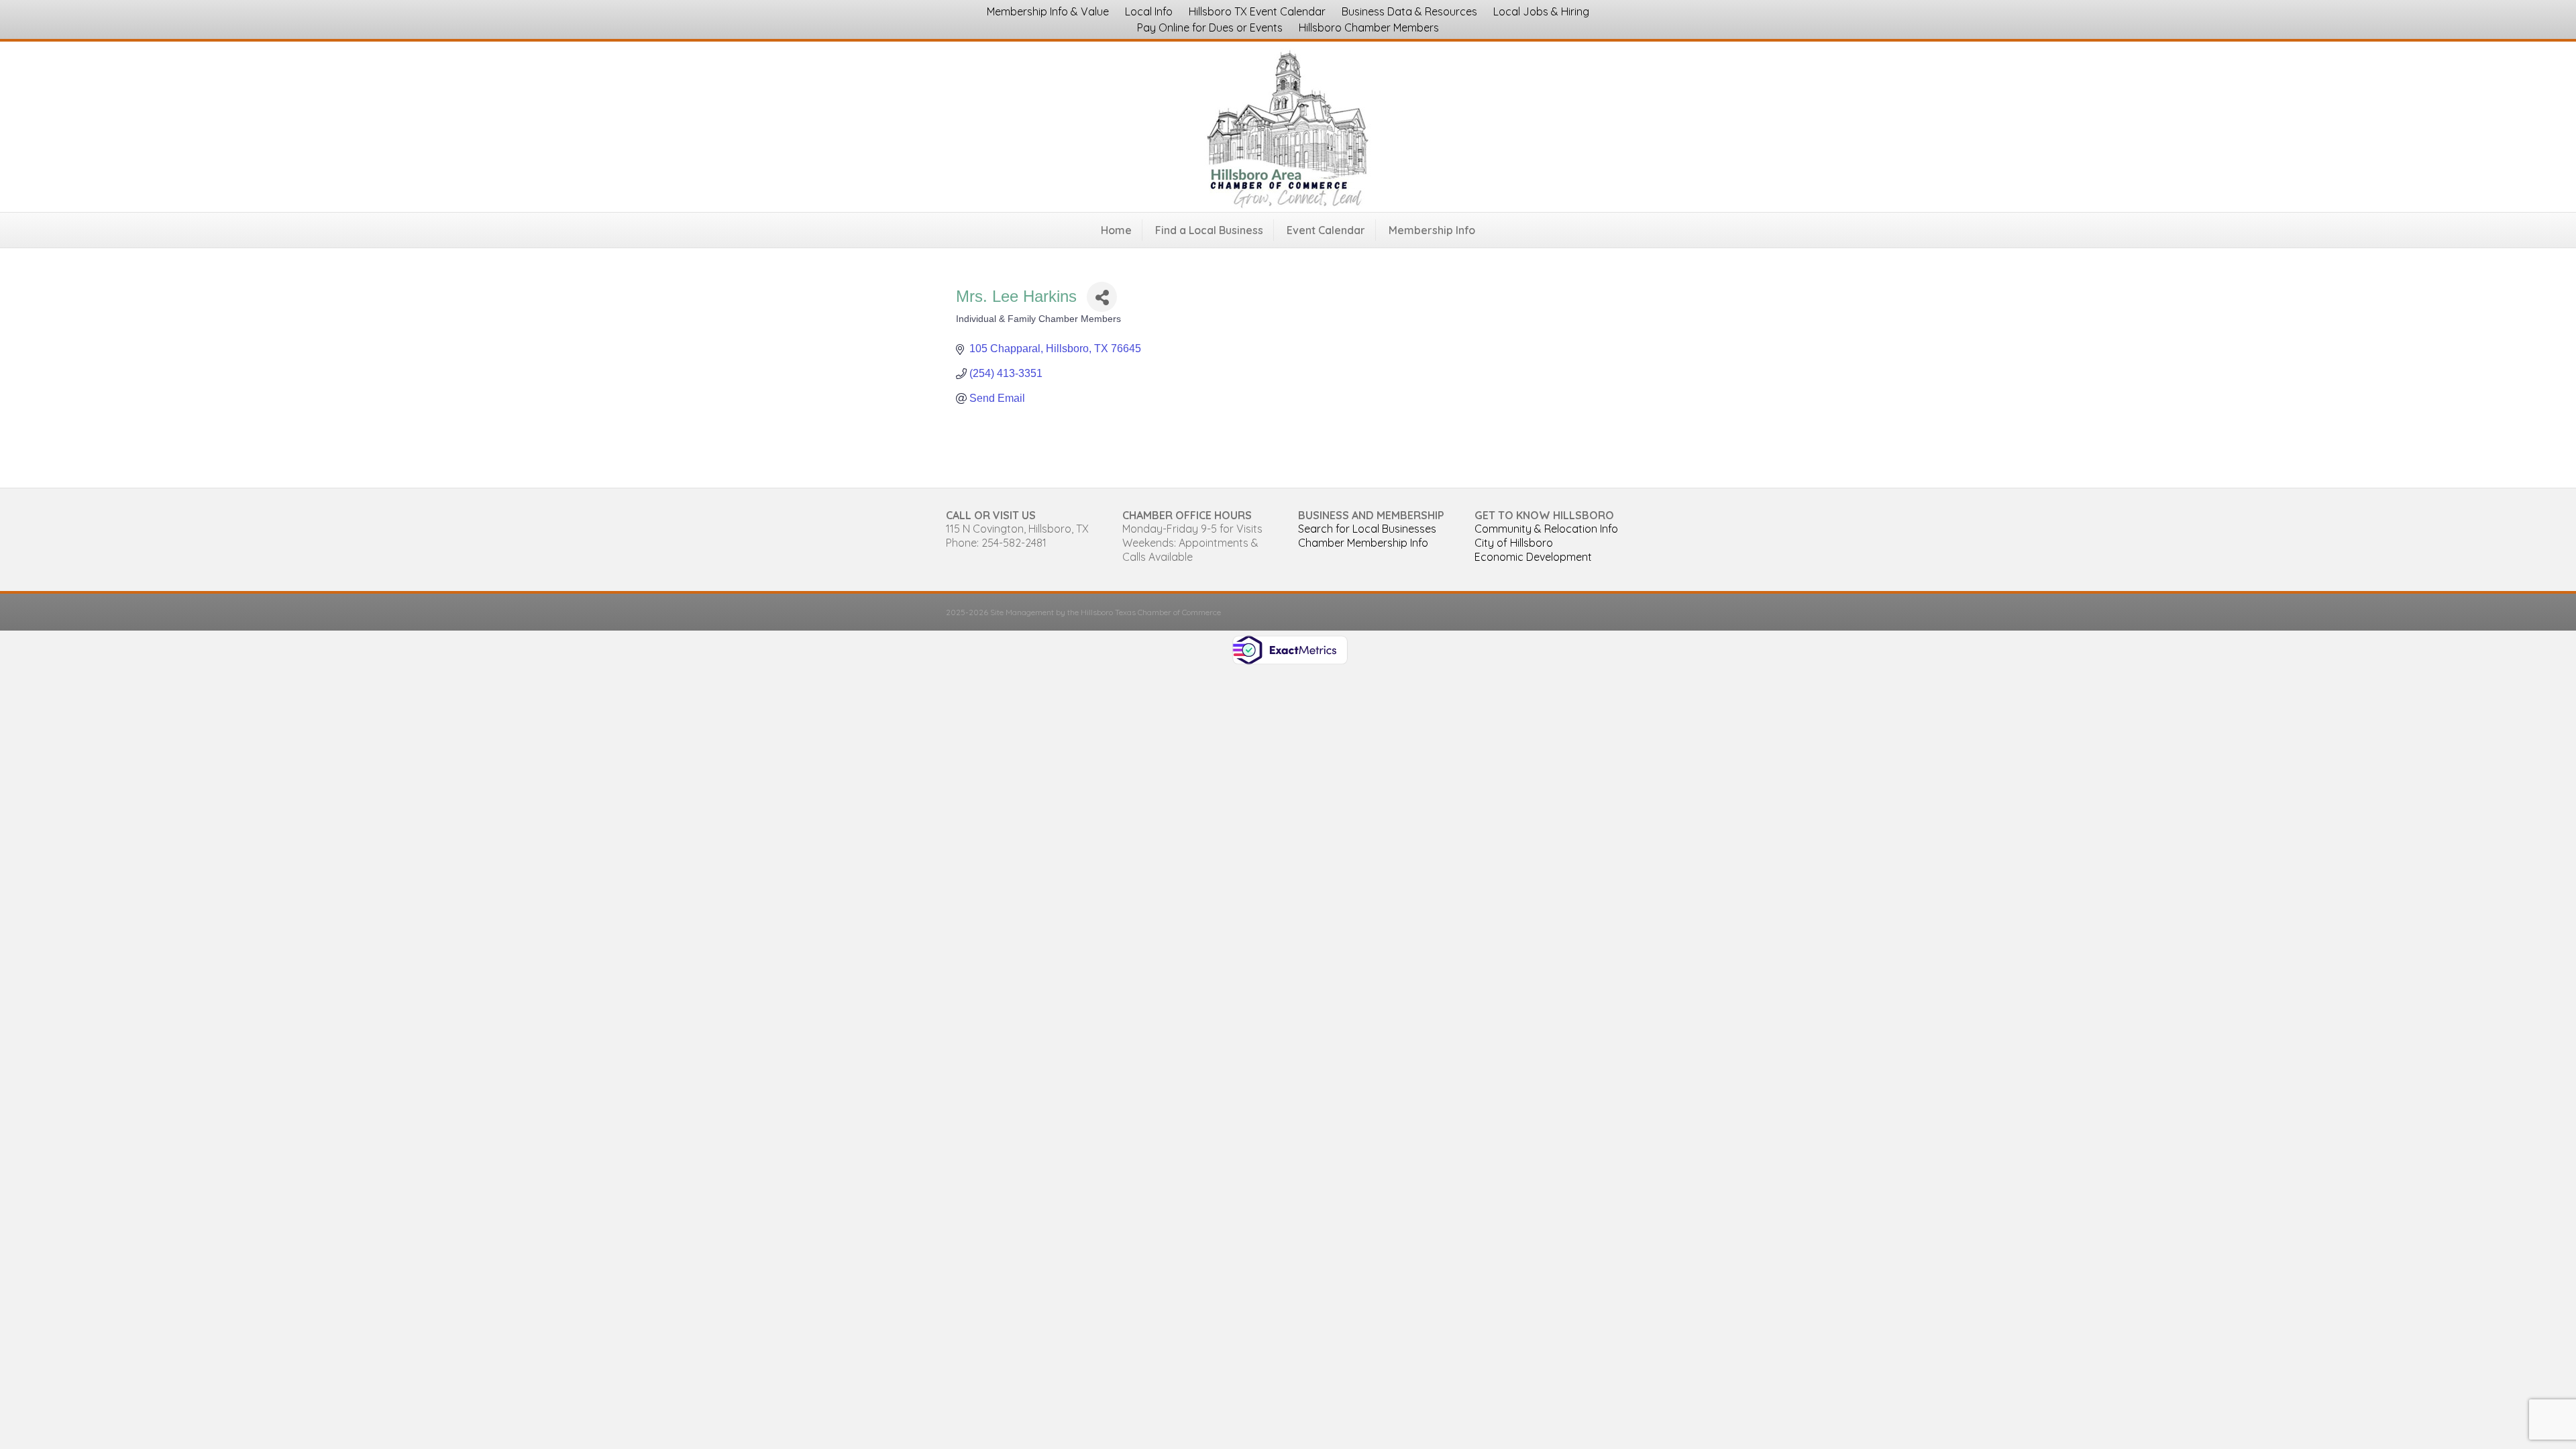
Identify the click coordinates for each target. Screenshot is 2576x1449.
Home (1116, 230)
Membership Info (1432, 230)
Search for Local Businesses (1367, 529)
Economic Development (1533, 557)
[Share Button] (1102, 297)
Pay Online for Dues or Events (1210, 28)
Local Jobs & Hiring (1541, 11)
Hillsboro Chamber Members (1369, 28)
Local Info (1149, 11)
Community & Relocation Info (1546, 529)
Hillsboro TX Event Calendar (1257, 11)
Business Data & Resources (1409, 11)
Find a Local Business (1209, 230)
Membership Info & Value (1048, 11)
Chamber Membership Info (1363, 543)
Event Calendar (1326, 230)
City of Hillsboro (1514, 543)
